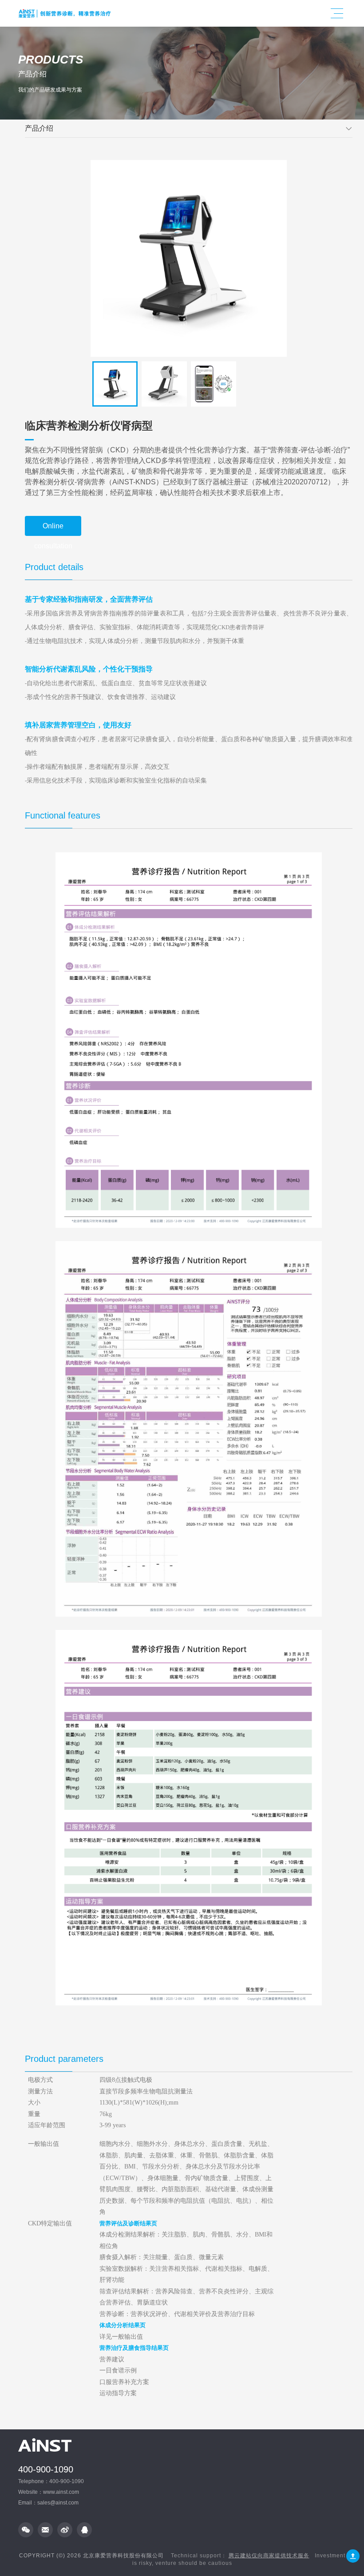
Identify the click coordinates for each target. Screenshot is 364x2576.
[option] (189, 258)
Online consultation (53, 529)
